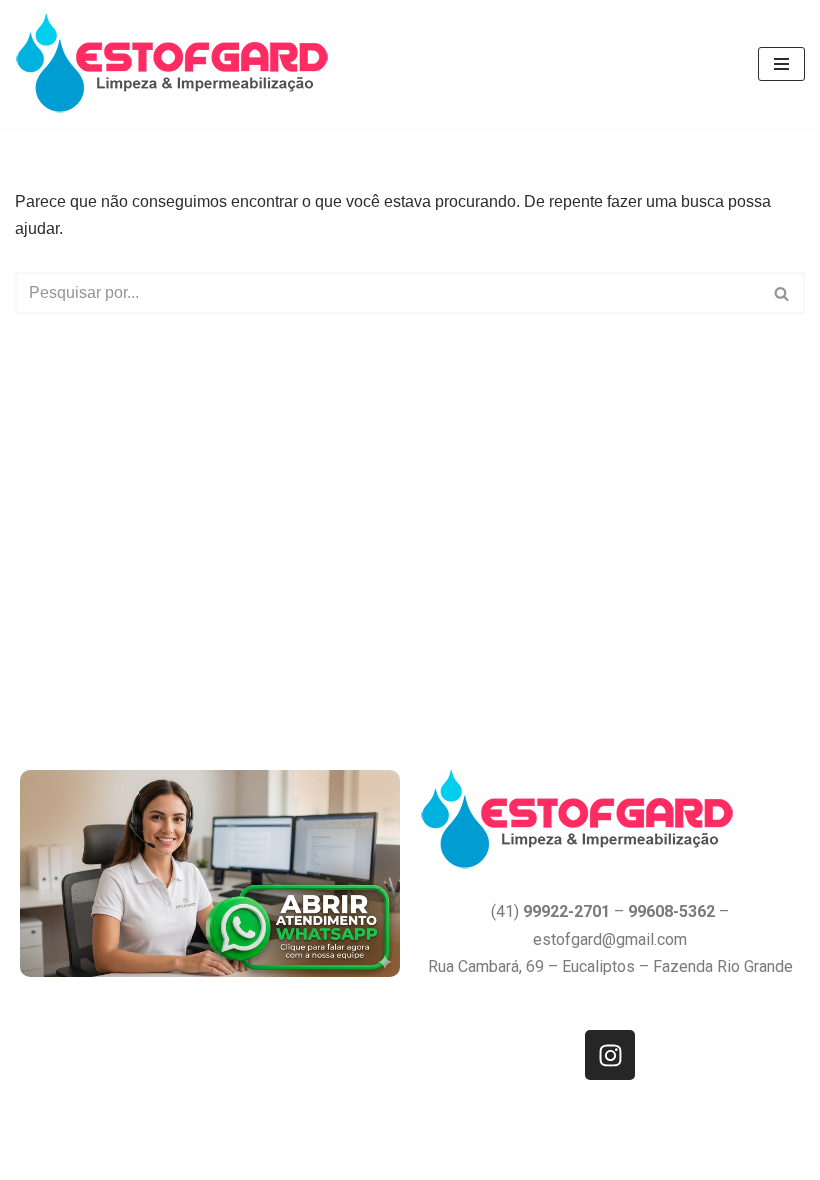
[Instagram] (610, 1055)
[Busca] (782, 293)
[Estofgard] (176, 64)
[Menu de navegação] (781, 64)
